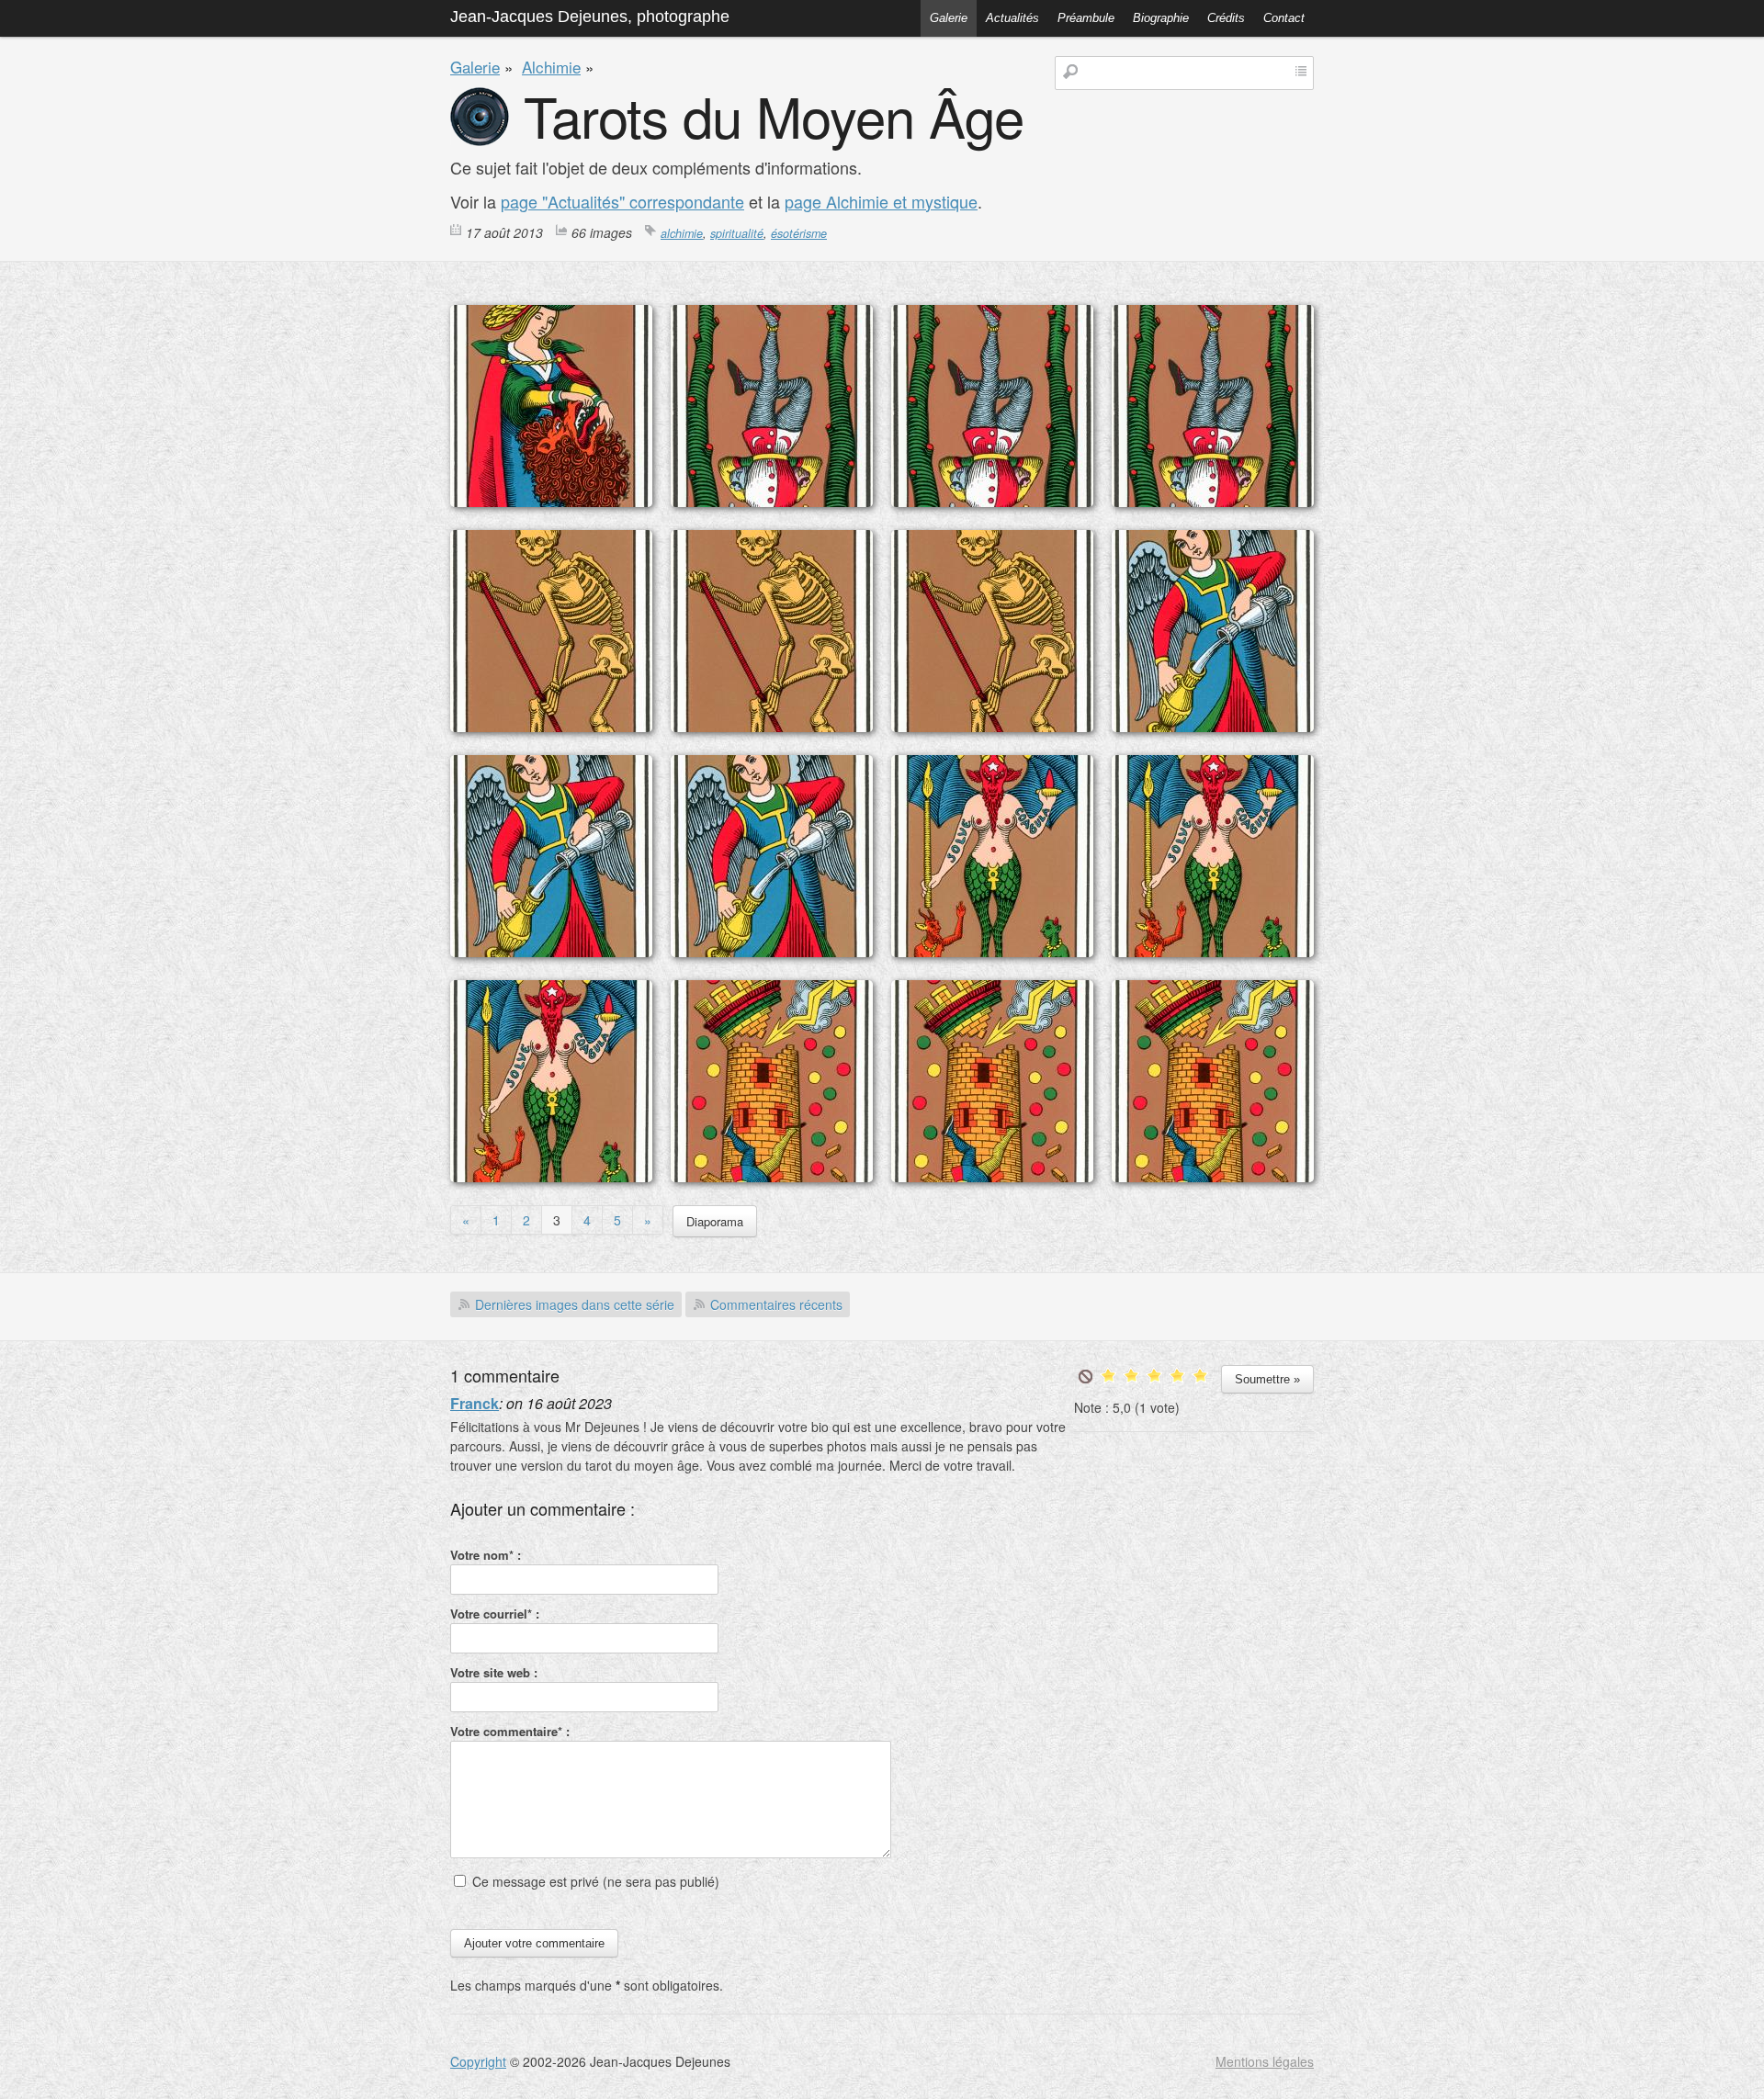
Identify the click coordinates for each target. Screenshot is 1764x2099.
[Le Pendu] (772, 502)
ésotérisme (799, 233)
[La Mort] (551, 727)
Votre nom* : (486, 1555)
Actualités (1012, 18)
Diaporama (715, 1221)
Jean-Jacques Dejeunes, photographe (590, 17)
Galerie (949, 18)
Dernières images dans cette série (575, 1304)
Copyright (478, 2061)
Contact (1284, 18)
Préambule (1086, 18)
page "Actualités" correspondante (622, 201)
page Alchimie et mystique (881, 201)
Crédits (1226, 18)
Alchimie (551, 67)
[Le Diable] (992, 952)
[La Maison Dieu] (772, 1177)
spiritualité (737, 233)
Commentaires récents (776, 1304)
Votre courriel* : (495, 1614)
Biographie (1161, 18)
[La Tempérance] (1213, 727)
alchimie (682, 233)
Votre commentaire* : (510, 1731)
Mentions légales (1265, 2061)
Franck (475, 1403)
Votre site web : (494, 1672)
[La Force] (551, 502)
